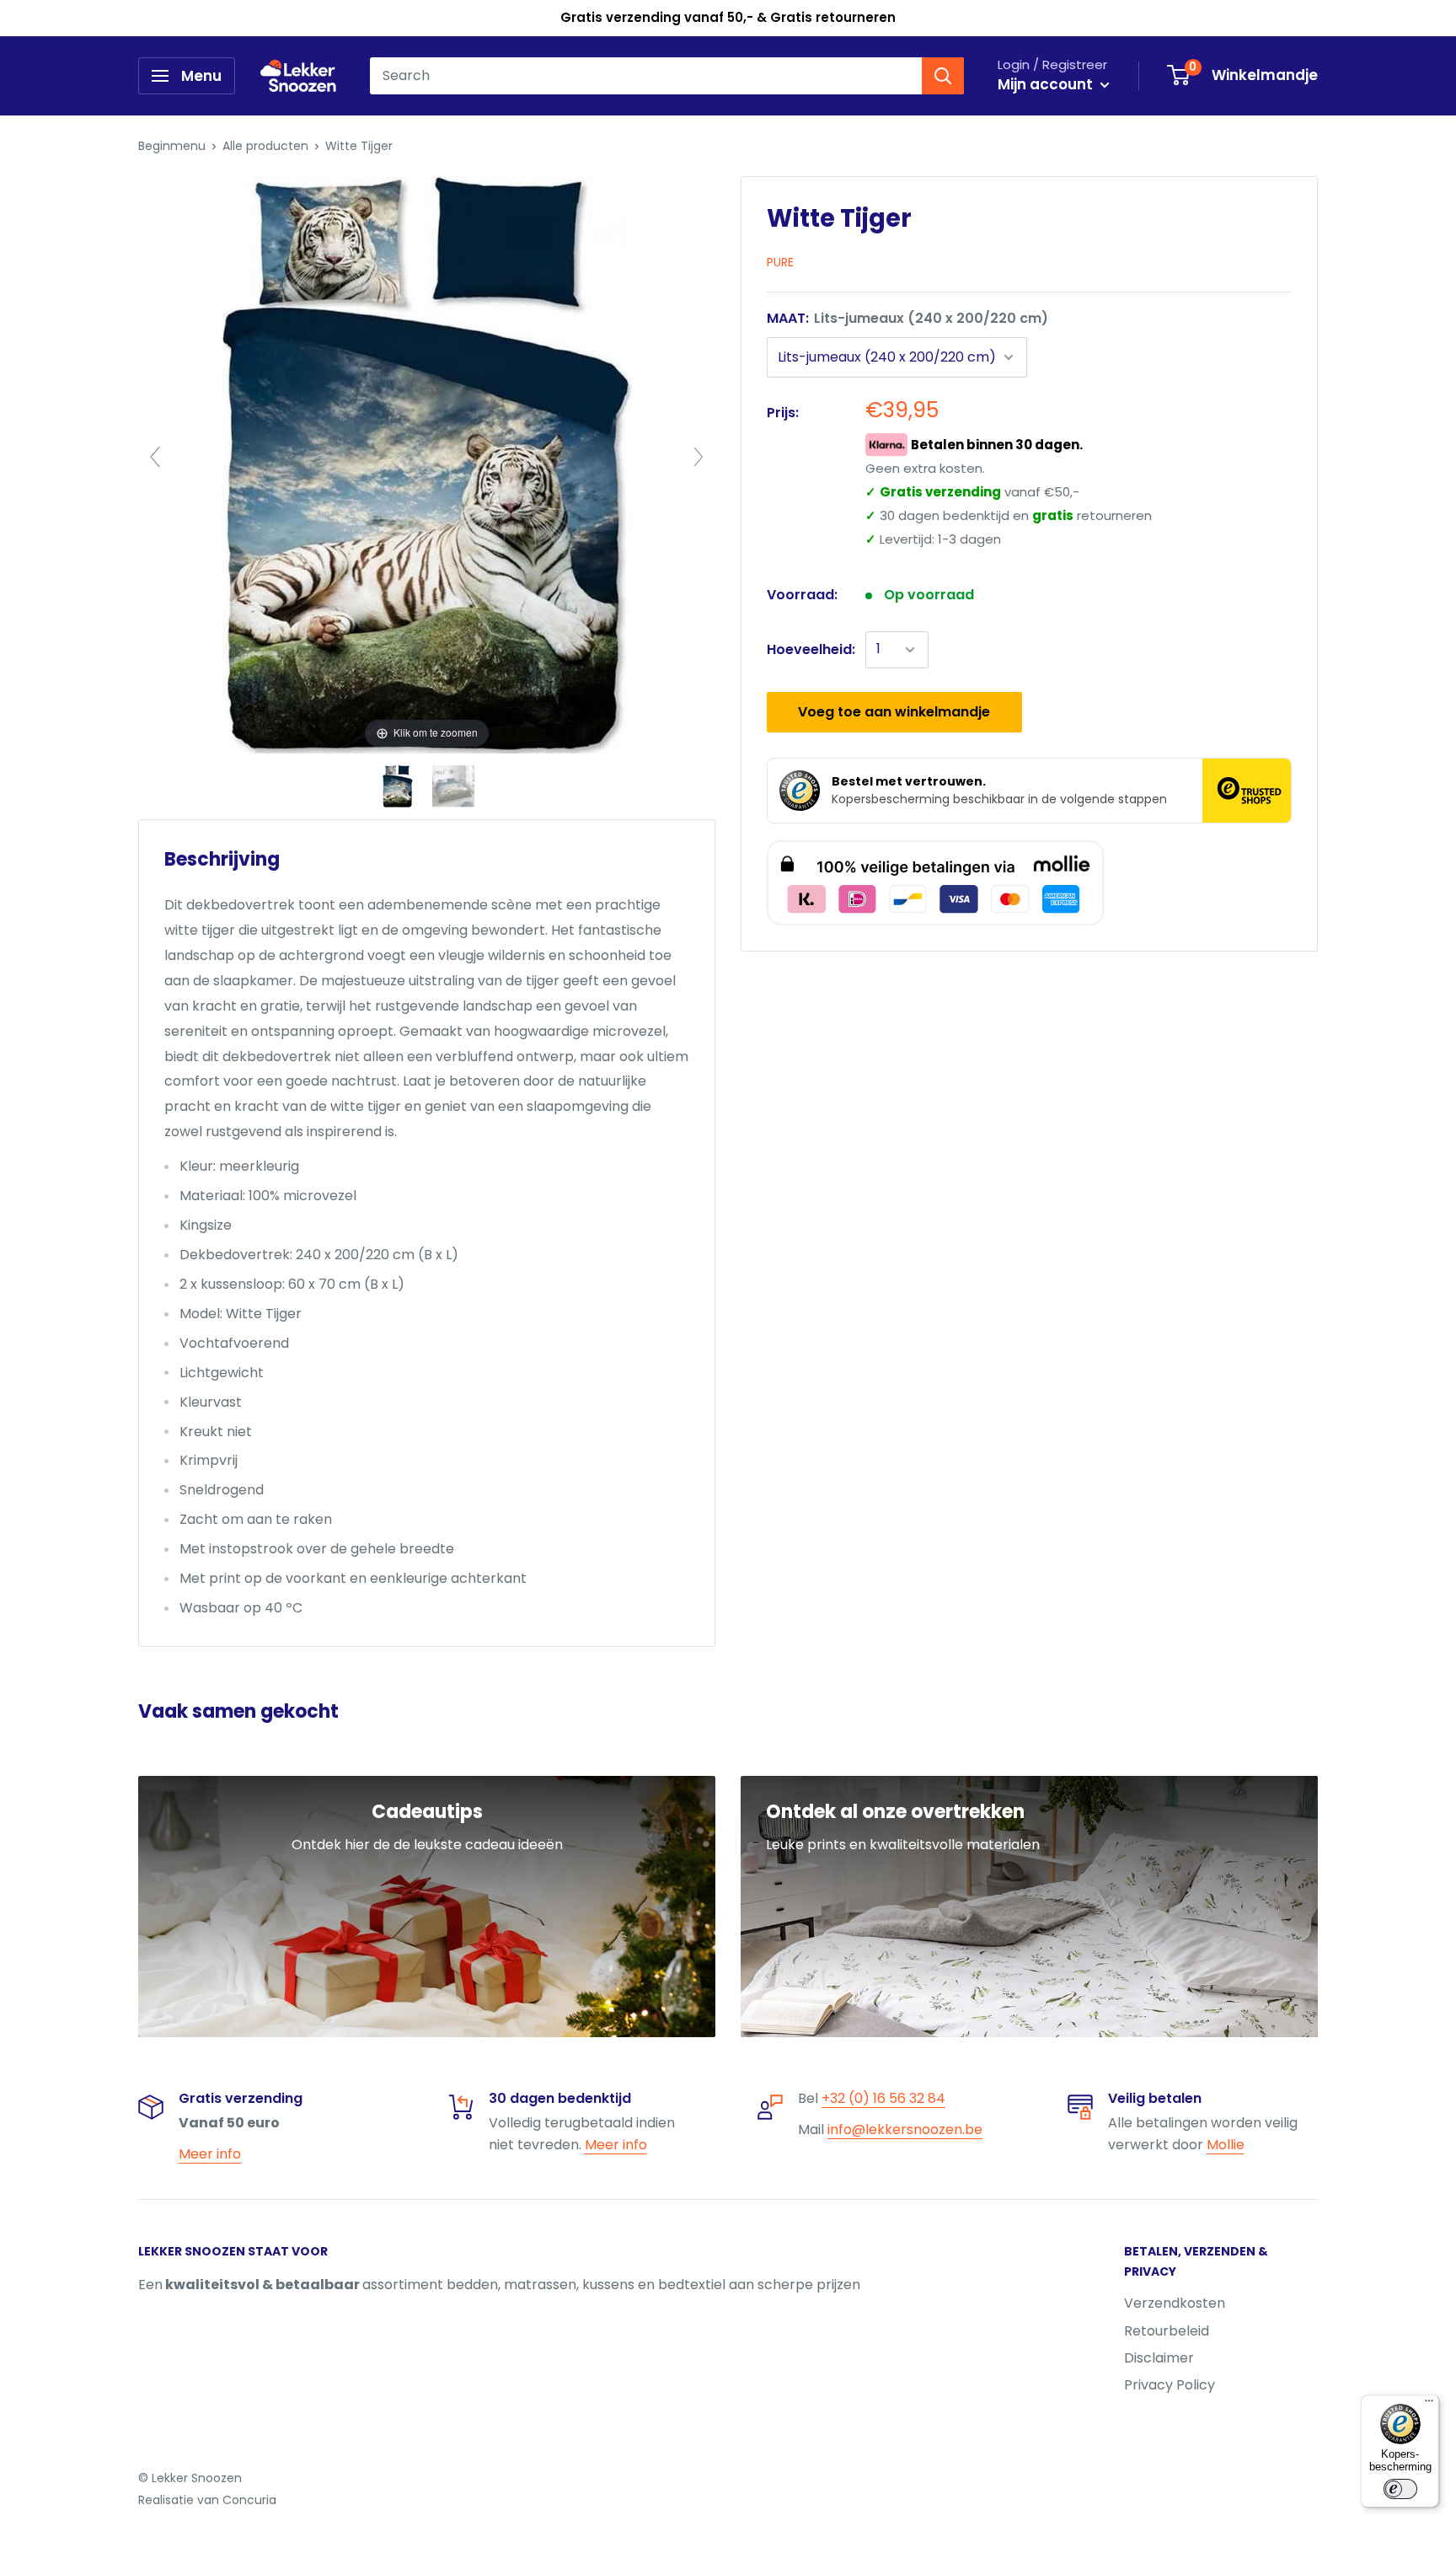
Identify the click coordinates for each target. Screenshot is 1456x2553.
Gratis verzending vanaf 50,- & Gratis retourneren (728, 17)
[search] (646, 76)
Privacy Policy (1170, 2385)
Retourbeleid (1167, 2331)
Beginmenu (172, 146)
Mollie (1226, 2145)
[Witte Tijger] (399, 786)
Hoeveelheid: (811, 649)
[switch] (1400, 2489)
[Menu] (1429, 2405)
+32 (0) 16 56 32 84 (883, 2098)
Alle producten (265, 146)
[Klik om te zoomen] (427, 464)
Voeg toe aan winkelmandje (894, 712)
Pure (780, 262)
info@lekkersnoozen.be (905, 2129)
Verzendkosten (1175, 2303)
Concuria (249, 2500)
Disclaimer (1159, 2358)
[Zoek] (943, 76)
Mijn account (1047, 84)
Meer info (210, 2154)
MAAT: (907, 318)
